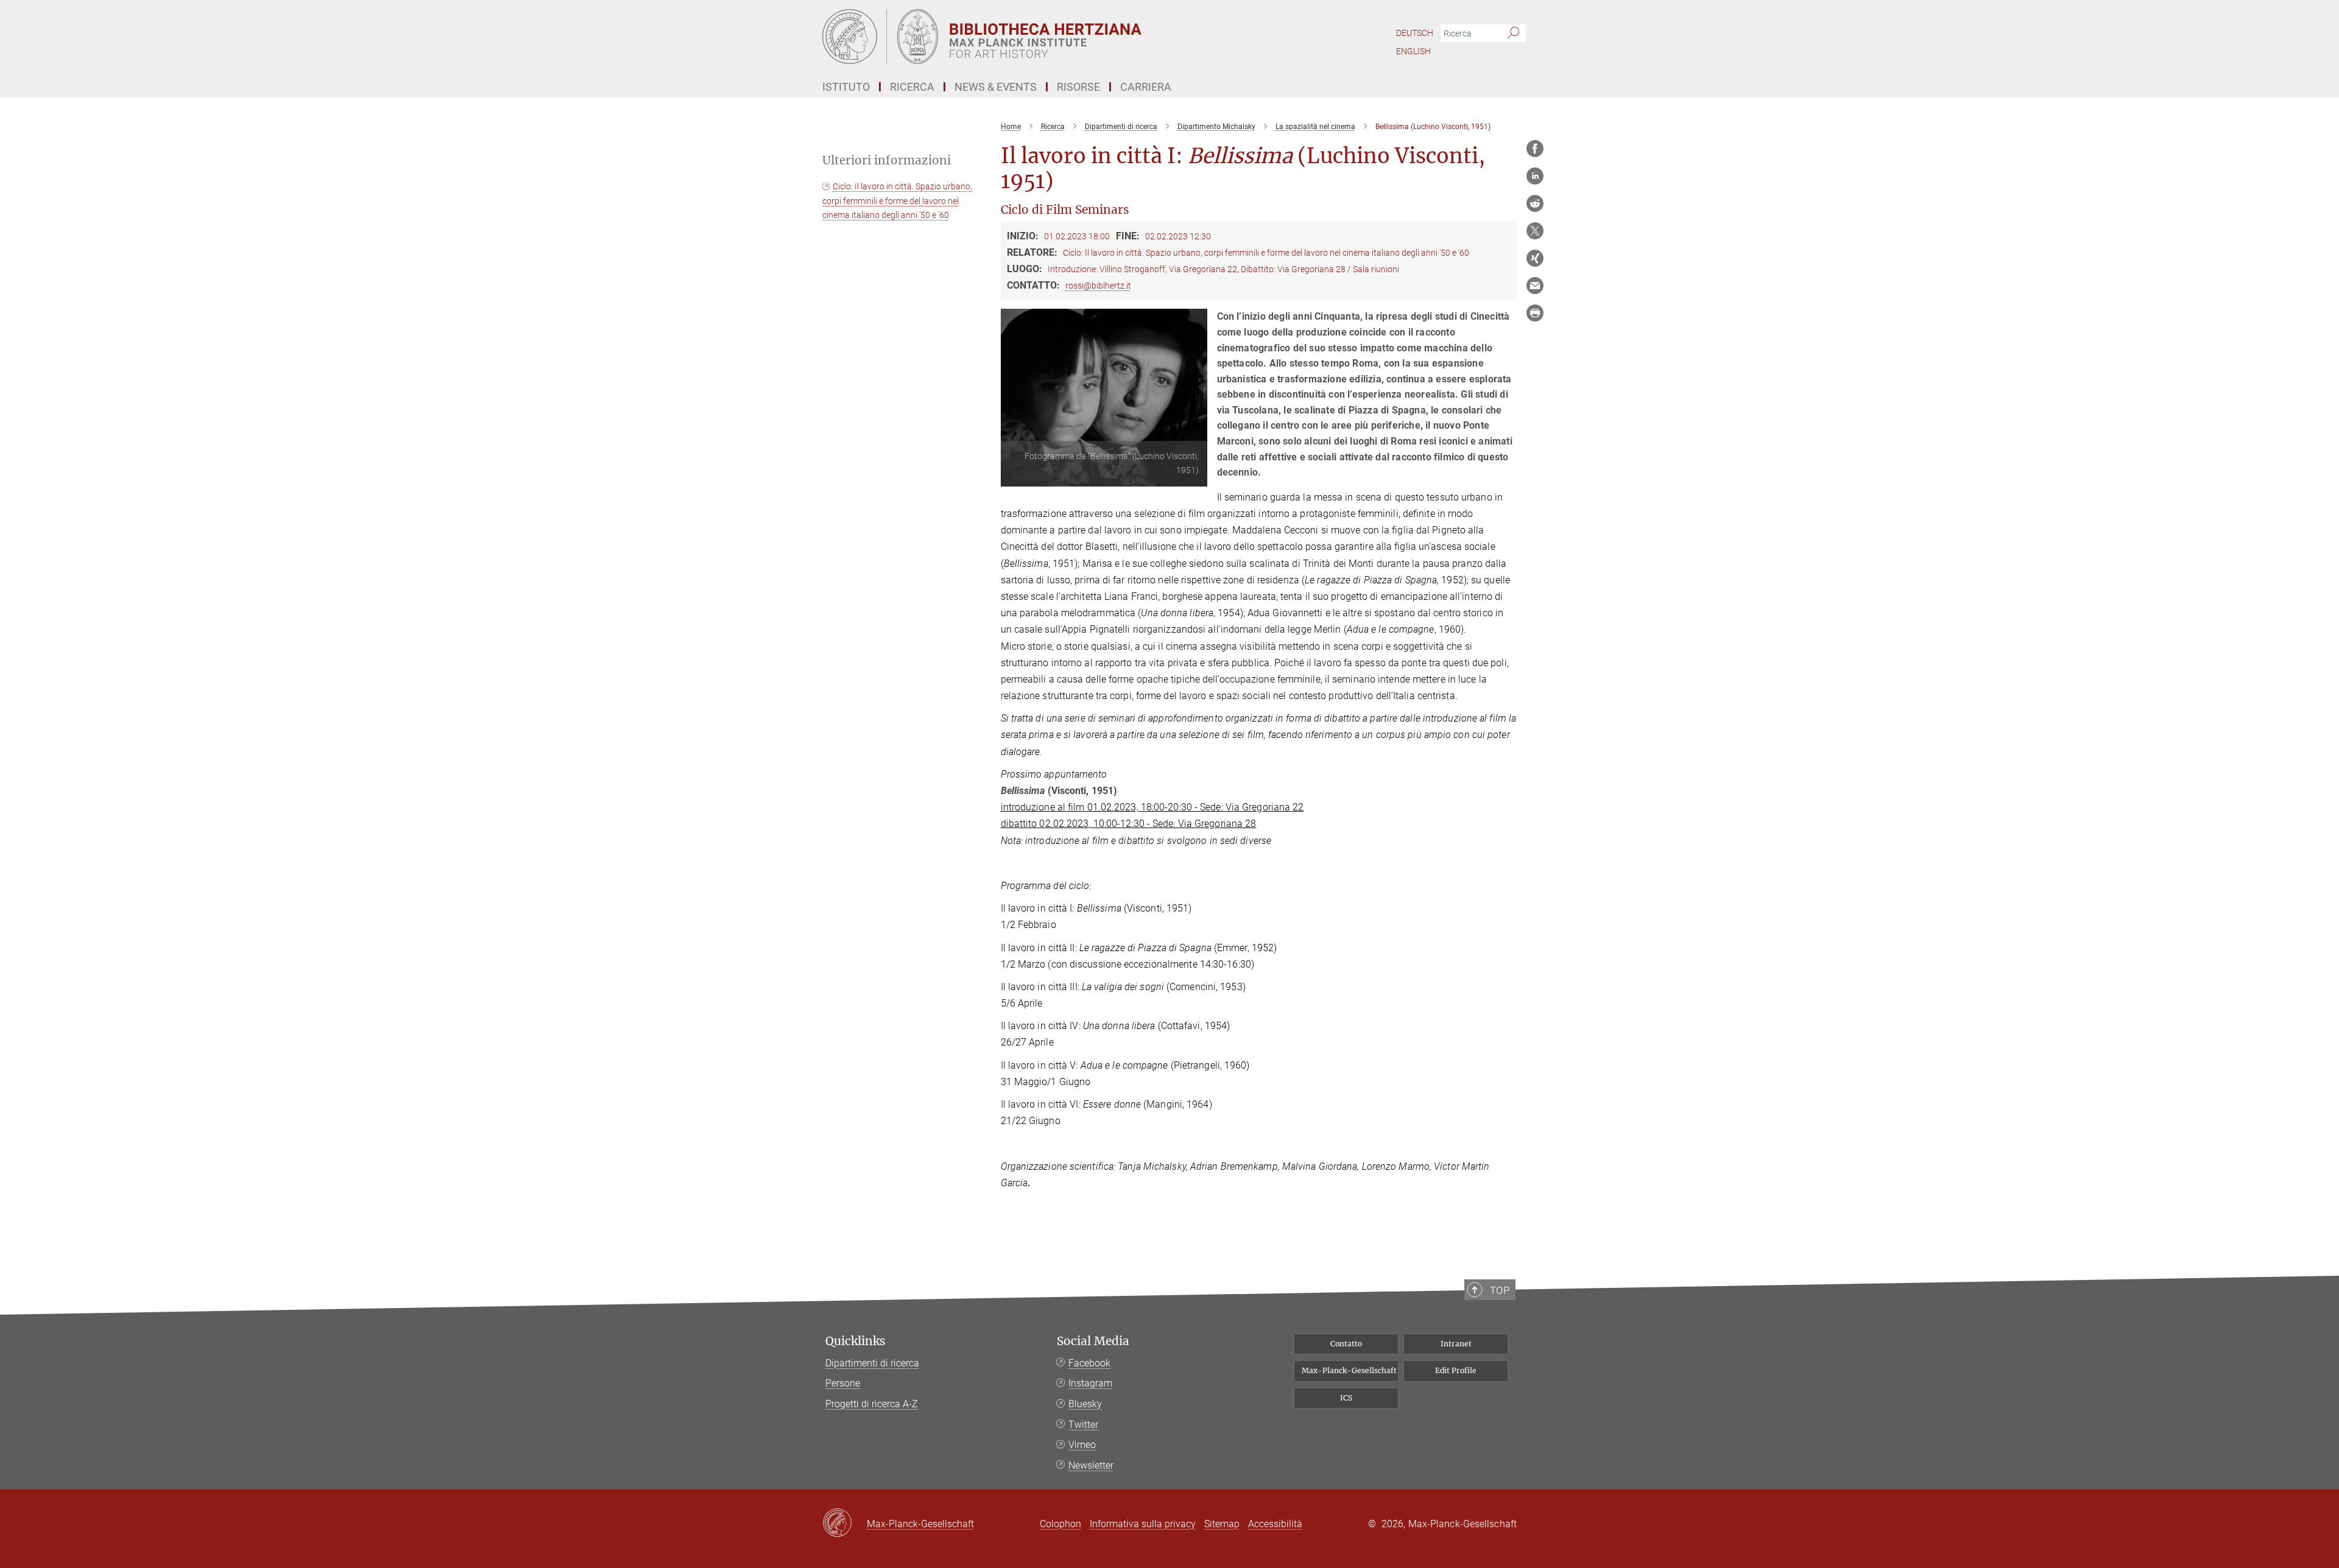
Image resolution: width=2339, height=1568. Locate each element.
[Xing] (1535, 258)
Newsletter (1091, 1465)
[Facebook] (1535, 149)
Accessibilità (1275, 1524)
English (1413, 51)
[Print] (1535, 313)
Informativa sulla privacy (1143, 1524)
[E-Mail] (1535, 286)
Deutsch (1415, 33)
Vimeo (1082, 1445)
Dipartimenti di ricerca (872, 1363)
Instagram (1090, 1383)
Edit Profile (1456, 1370)
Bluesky (1085, 1404)
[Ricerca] (1513, 33)
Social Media (1093, 1341)
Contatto (1346, 1344)
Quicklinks (856, 1341)
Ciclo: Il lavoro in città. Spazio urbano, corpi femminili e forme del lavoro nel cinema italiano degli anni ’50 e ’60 (897, 201)
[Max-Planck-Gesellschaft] (845, 1524)
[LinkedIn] (1535, 176)
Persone (843, 1383)
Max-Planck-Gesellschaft (1349, 1370)
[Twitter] (1535, 231)
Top (1500, 1290)
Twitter (1083, 1425)
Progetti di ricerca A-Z (872, 1404)
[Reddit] (1535, 203)
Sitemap (1222, 1524)
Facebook (1089, 1363)
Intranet (1456, 1344)
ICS (1346, 1398)
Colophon (1060, 1524)
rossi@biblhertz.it (1098, 286)
